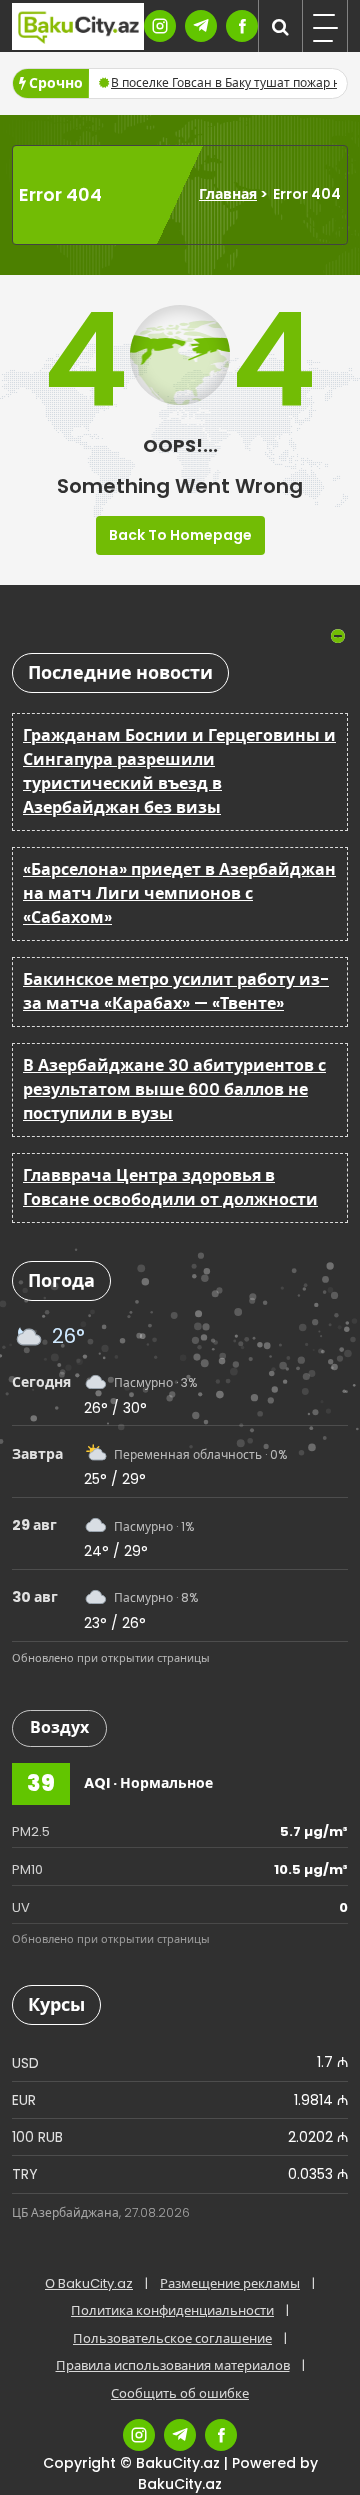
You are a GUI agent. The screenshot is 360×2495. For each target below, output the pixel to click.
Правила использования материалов (173, 2365)
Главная (228, 194)
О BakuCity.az (89, 2283)
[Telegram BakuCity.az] (201, 26)
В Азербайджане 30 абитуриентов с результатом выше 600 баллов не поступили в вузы (174, 1089)
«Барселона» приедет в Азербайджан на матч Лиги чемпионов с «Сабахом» (179, 893)
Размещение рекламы (230, 2283)
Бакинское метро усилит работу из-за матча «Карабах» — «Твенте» (176, 991)
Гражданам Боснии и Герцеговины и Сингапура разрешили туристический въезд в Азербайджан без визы (179, 771)
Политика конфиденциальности (172, 2310)
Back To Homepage (180, 535)
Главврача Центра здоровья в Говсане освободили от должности (170, 1187)
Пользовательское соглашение (172, 2338)
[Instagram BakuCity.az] (160, 26)
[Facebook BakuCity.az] (242, 26)
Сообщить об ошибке (180, 2393)
